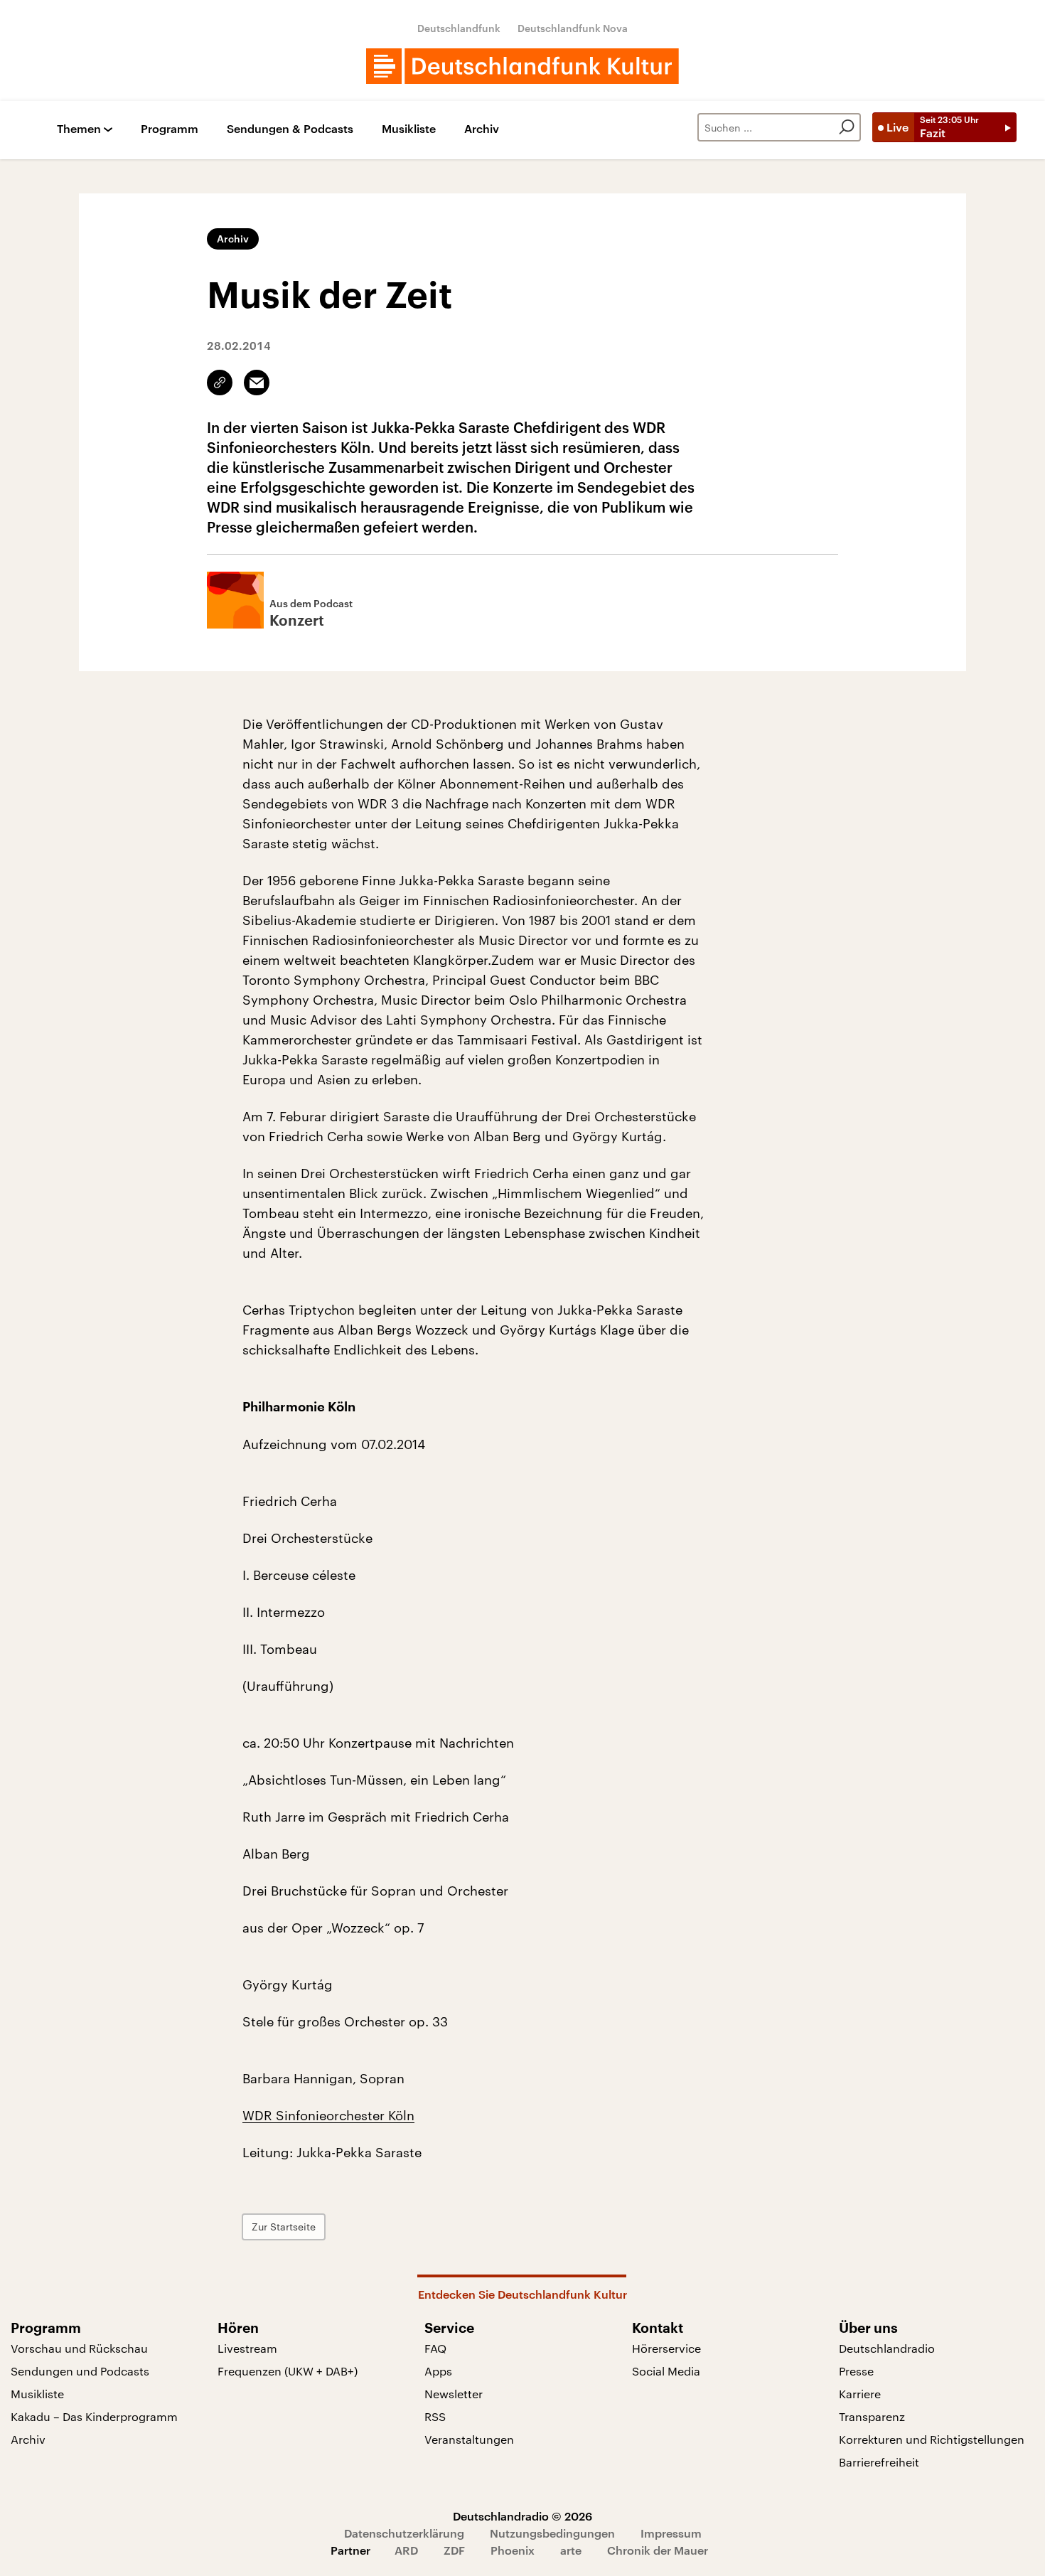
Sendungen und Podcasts (80, 2371)
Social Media (666, 2371)
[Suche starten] (847, 127)
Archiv (482, 129)
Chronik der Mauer (658, 2550)
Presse (856, 2371)
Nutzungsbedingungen (552, 2533)
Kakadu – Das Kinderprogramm (94, 2416)
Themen (79, 129)
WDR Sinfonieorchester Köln (328, 2115)
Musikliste (409, 129)
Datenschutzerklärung (404, 2533)
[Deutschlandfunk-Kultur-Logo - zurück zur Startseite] (522, 66)
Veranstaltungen (469, 2439)
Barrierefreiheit (879, 2462)
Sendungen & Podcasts (290, 129)
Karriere (860, 2394)
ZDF (454, 2550)
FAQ (435, 2348)
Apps (438, 2371)
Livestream (247, 2348)
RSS (435, 2416)
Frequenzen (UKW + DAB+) (288, 2371)
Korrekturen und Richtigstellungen (932, 2439)
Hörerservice (666, 2348)
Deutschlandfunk (459, 28)
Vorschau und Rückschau (79, 2348)
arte (571, 2550)
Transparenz (872, 2416)
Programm (170, 129)
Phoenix (513, 2550)
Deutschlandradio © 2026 (522, 2516)
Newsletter (454, 2394)
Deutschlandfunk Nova (573, 28)
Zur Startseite (284, 2227)
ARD (406, 2550)
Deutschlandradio (887, 2348)
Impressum (671, 2533)
